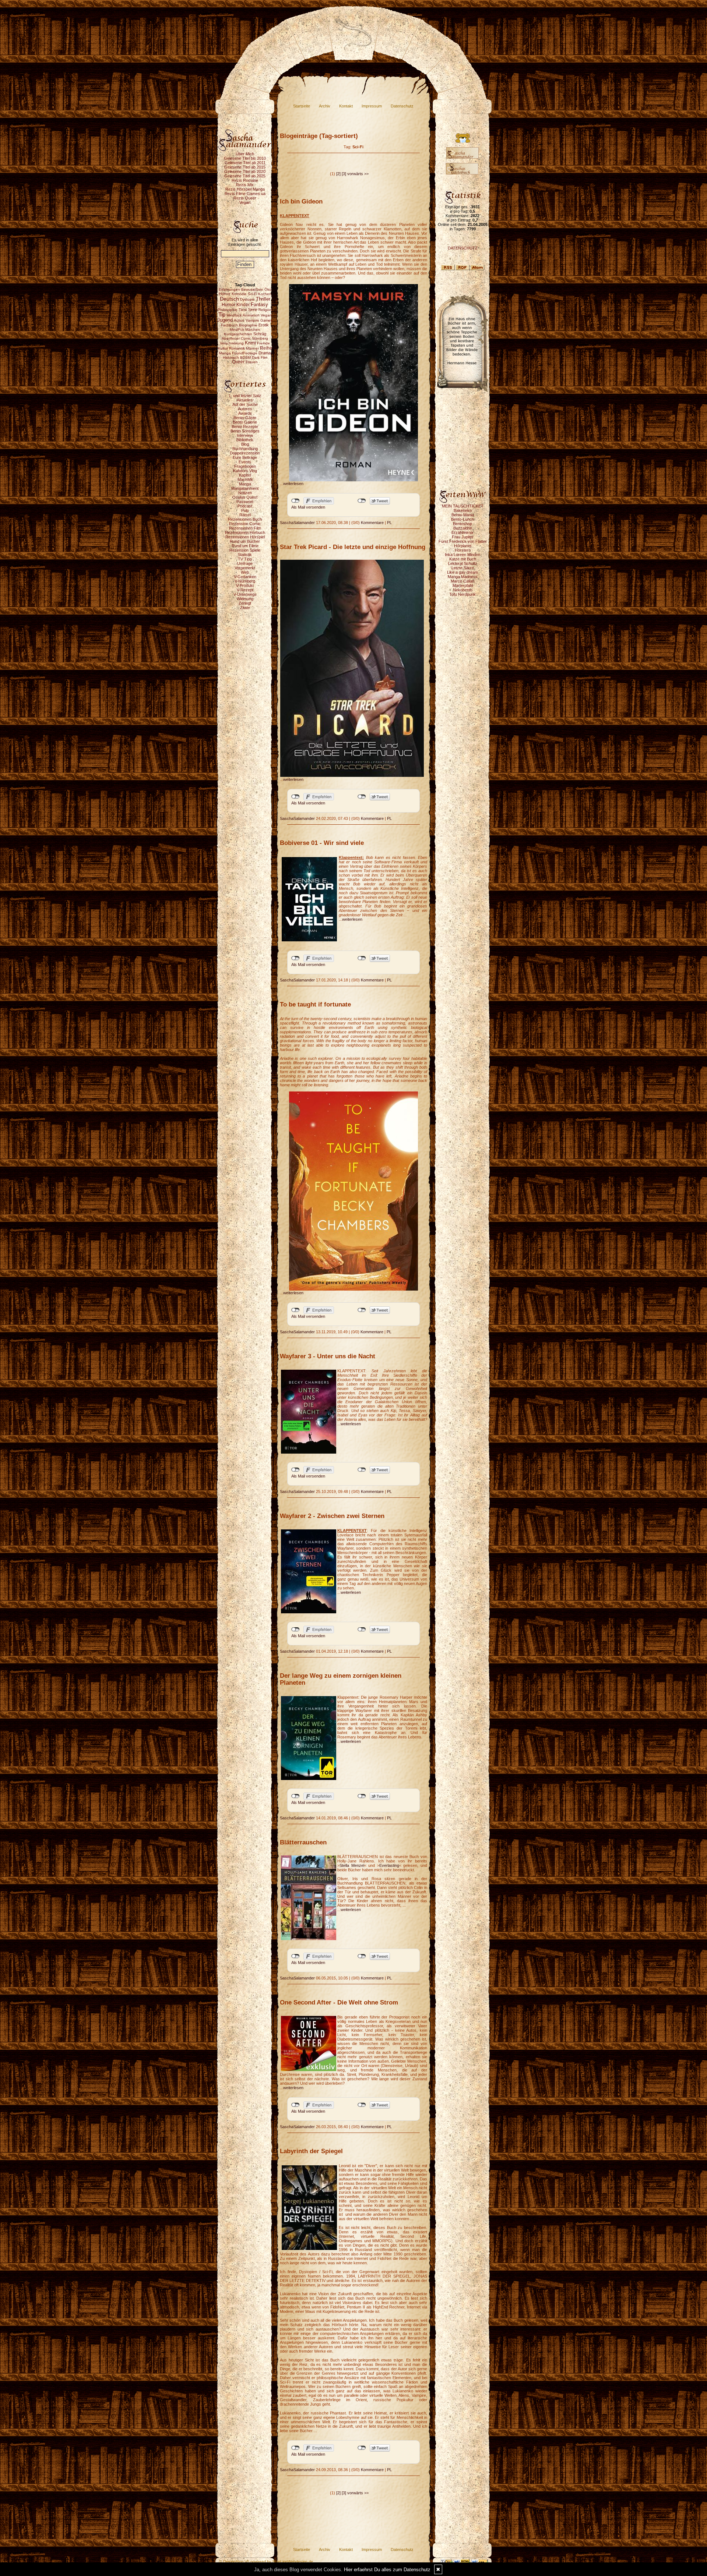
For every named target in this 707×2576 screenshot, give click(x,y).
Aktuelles (245, 400)
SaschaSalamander (297, 523)
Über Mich (245, 154)
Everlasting (389, 1865)
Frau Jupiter (463, 537)
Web (245, 572)
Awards (245, 413)
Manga (245, 484)
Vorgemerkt (245, 568)
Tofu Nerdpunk (462, 594)
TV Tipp (245, 559)
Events (245, 462)
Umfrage (245, 563)
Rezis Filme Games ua (245, 194)
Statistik (245, 555)
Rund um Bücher (245, 541)
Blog (245, 444)
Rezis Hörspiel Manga (245, 189)
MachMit (245, 480)
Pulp (245, 510)
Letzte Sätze (463, 568)
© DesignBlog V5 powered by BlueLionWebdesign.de (266, 2562)
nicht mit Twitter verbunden (362, 501)
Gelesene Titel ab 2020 (245, 171)
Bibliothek (245, 440)
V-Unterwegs (245, 594)
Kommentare (372, 523)
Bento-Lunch (462, 519)
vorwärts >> (358, 174)
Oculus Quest (245, 497)
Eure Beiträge (245, 457)
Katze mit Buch (463, 559)
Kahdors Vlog (245, 471)
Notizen (245, 493)
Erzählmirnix (462, 532)
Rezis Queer (245, 198)
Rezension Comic (245, 524)
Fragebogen (245, 466)
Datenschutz (402, 106)
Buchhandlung (245, 449)
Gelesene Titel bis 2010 (245, 158)
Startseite (302, 106)
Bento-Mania (463, 515)
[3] (344, 174)
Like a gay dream (462, 572)
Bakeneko (463, 510)
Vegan (245, 202)
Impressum (372, 106)
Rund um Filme (245, 546)
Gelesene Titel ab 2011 (245, 163)
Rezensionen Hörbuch (245, 532)
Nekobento (463, 590)
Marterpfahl (463, 585)
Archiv (325, 106)
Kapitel (245, 475)
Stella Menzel (352, 1865)
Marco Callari (462, 581)
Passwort (245, 502)
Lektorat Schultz (463, 563)
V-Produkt (245, 585)
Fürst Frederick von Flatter (463, 541)
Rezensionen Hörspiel (245, 537)
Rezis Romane (245, 180)
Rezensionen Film (245, 528)
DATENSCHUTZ (463, 248)
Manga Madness (463, 577)
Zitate (245, 608)
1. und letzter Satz (245, 396)
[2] (338, 174)
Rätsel (245, 515)
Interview (245, 435)
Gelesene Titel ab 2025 (245, 176)
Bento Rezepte (245, 427)
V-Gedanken (245, 577)
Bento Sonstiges (245, 431)
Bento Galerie (245, 422)
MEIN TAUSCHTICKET (463, 506)
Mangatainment (245, 488)
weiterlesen (293, 484)
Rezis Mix (245, 185)
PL (389, 523)
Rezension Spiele (245, 550)
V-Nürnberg (245, 581)
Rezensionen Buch (245, 519)
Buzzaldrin (463, 528)
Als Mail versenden (308, 507)
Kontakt (346, 106)
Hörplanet (463, 546)
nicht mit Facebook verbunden (296, 501)
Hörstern (463, 550)
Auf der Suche (245, 404)
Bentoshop (462, 524)
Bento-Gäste (245, 418)
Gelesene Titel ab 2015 (245, 167)
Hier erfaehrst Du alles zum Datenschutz (387, 2570)
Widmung (245, 599)
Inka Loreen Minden (462, 555)
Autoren (245, 409)
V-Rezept (245, 590)
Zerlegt (245, 603)
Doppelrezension (245, 453)
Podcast (245, 506)
